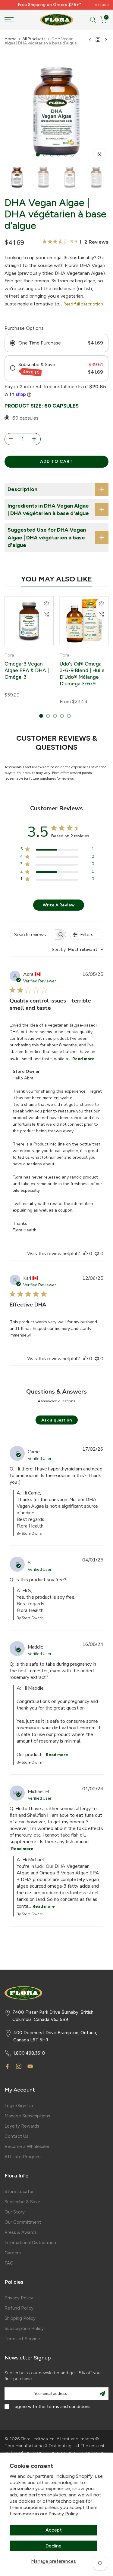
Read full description (83, 304)
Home (10, 39)
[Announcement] (50, 5)
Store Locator (19, 2192)
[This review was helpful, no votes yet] (86, 1254)
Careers (13, 2253)
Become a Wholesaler (27, 2147)
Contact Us (16, 2136)
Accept (54, 2530)
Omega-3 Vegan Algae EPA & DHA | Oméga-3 (27, 670)
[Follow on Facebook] (7, 2066)
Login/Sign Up (19, 2106)
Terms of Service (22, 2339)
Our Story (15, 2212)
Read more (83, 1059)
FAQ (9, 2263)
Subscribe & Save (22, 2202)
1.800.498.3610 (29, 2053)
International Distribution (30, 2243)
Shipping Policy (20, 2318)
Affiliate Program (23, 2157)
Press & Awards (21, 2232)
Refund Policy (19, 2308)
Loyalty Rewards (22, 2126)
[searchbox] (33, 935)
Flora (9, 655)
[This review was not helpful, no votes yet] (97, 1254)
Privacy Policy (63, 2514)
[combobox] (78, 950)
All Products (34, 39)
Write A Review (59, 905)
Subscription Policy (24, 2329)
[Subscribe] (102, 2394)
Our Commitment (23, 2222)
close (103, 5)
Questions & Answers (56, 1392)
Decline (53, 2546)
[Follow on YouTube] (30, 2066)
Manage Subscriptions (27, 2116)
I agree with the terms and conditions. (52, 2407)
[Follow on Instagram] (19, 2066)
